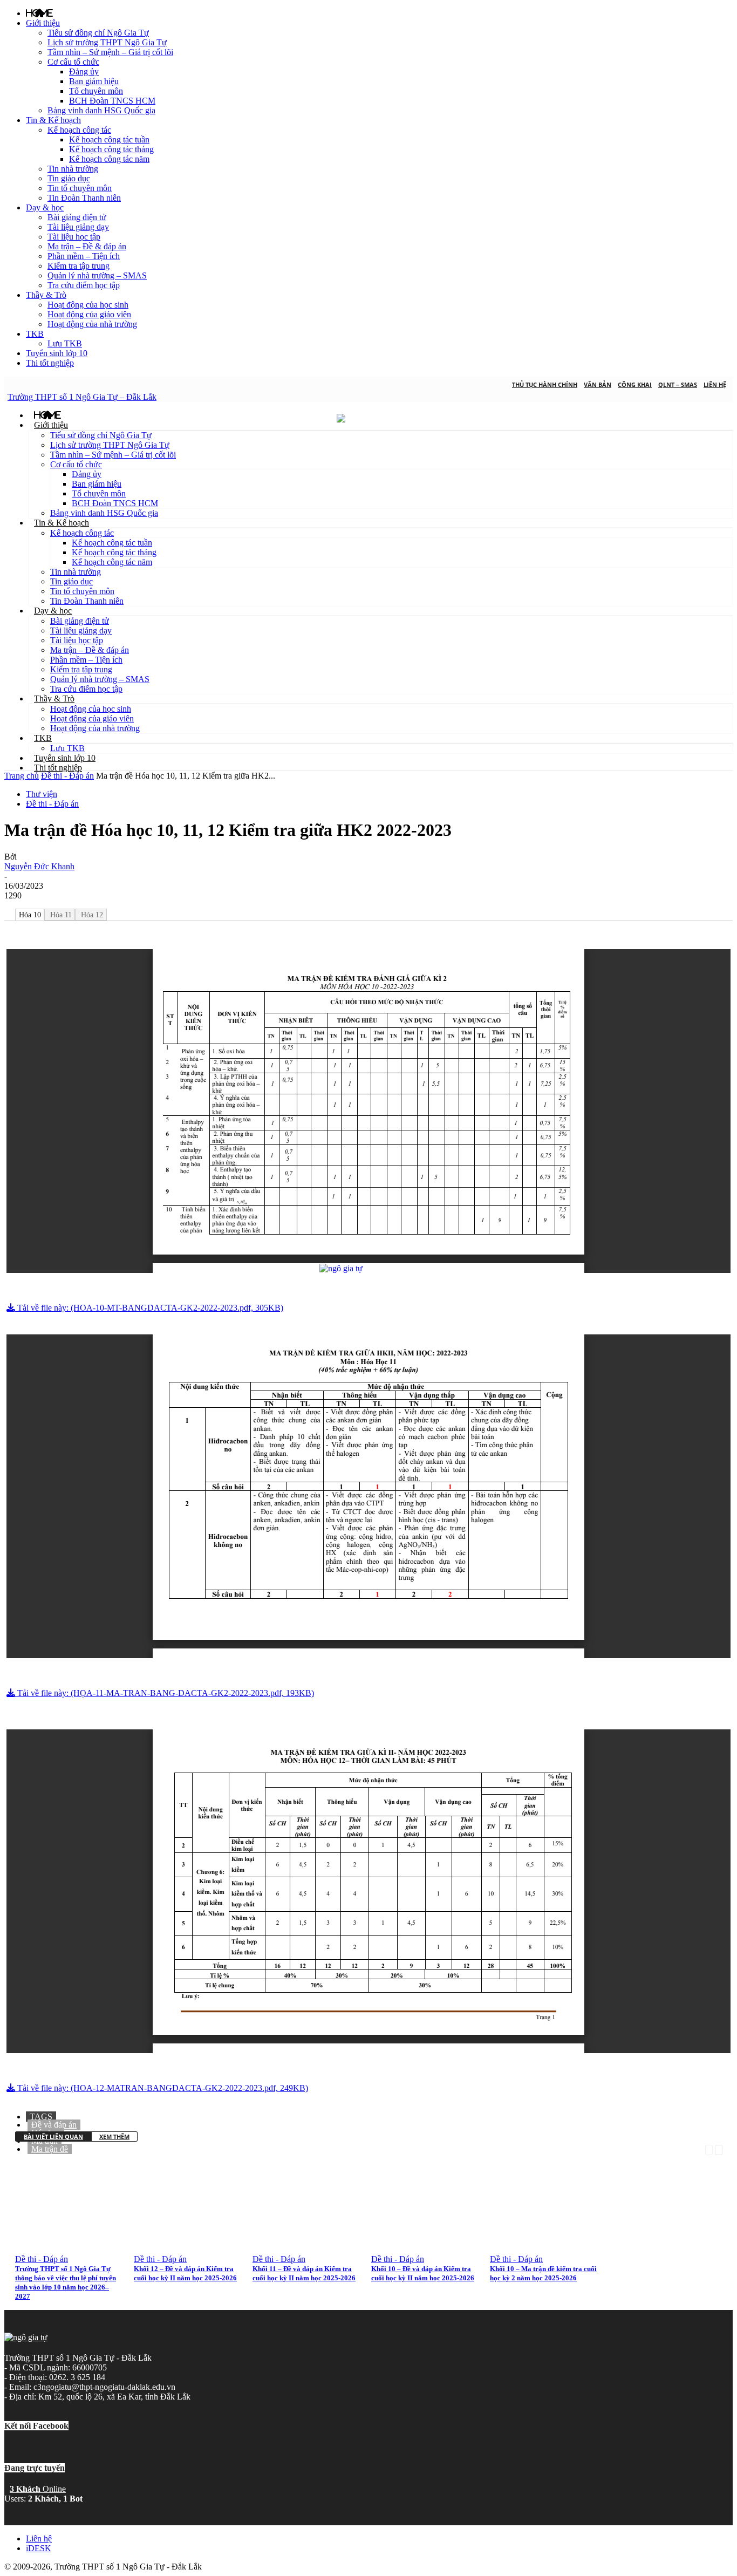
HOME (39, 13)
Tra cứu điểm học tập (84, 285)
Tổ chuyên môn (96, 91)
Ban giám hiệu (94, 81)
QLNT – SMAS (678, 384)
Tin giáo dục (69, 178)
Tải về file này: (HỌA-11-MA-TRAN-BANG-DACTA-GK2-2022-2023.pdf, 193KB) (165, 1693)
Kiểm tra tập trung (79, 266)
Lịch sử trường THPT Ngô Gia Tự (107, 42)
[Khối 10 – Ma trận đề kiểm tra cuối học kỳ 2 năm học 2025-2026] (554, 2246)
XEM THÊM (114, 2137)
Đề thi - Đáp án (67, 776)
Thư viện (42, 794)
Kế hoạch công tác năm (109, 159)
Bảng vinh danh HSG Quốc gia (101, 110)
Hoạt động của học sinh (88, 305)
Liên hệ (715, 384)
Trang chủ (22, 776)
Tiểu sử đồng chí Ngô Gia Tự (98, 33)
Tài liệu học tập (74, 237)
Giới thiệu (43, 23)
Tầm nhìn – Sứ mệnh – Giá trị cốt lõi (110, 52)
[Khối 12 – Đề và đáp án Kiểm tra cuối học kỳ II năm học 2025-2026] (198, 2246)
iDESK (39, 2548)
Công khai (635, 384)
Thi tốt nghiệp (50, 363)
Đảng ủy (84, 71)
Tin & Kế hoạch (53, 120)
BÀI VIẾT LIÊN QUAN (53, 2137)
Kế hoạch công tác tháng (111, 149)
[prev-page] (709, 2149)
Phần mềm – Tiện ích (84, 256)
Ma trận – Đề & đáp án (87, 246)
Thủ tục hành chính (545, 384)
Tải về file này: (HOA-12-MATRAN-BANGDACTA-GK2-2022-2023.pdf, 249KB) (162, 2088)
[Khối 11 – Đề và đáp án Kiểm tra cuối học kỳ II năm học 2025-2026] (317, 2246)
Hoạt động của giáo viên (89, 314)
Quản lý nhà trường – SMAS (97, 275)
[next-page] (719, 2149)
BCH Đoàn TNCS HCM (112, 101)
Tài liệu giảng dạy (78, 227)
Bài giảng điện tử (77, 217)
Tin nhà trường (73, 169)
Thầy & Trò (46, 295)
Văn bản (598, 384)
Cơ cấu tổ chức (73, 62)
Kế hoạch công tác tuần (109, 139)
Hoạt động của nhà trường (92, 324)
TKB (35, 334)
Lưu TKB (65, 343)
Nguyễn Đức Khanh (39, 866)
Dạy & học (45, 207)
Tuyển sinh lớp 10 (57, 353)
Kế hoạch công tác (79, 130)
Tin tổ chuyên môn (80, 188)
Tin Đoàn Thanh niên (84, 198)
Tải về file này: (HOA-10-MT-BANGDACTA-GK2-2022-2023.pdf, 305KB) (149, 1308)
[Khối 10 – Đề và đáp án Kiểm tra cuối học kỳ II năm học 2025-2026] (435, 2246)
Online (38, 2489)
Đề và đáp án (54, 2125)
